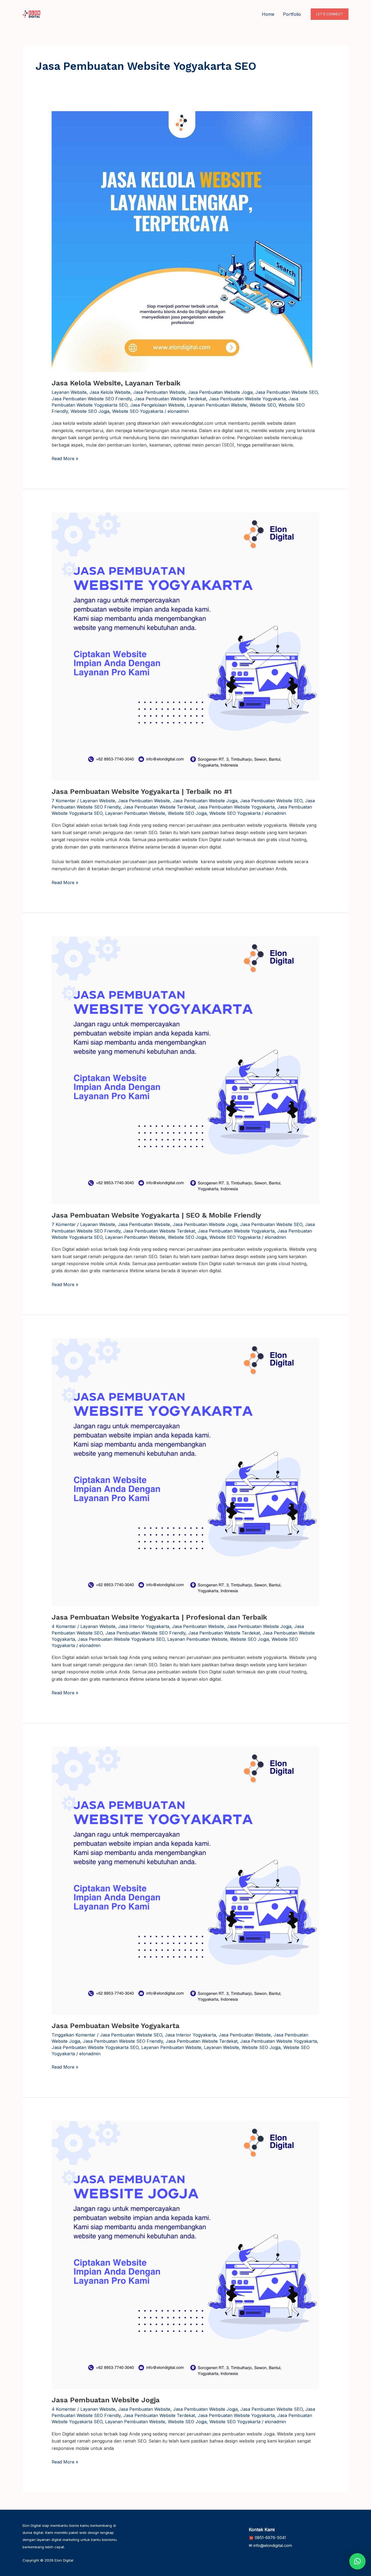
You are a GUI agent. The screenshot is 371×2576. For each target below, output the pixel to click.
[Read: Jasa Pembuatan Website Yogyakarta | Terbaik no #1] (186, 646)
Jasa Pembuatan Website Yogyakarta (247, 399)
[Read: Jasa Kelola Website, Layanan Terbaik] (182, 241)
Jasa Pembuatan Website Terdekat (170, 399)
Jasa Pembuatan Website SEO (286, 392)
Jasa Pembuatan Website (159, 392)
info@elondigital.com (273, 2546)
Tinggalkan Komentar (74, 2035)
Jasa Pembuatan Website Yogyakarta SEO (121, 1639)
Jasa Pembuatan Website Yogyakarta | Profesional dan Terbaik (159, 1617)
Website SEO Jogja (90, 411)
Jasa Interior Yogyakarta (144, 1626)
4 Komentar (64, 1626)
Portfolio (292, 14)
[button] (330, 14)
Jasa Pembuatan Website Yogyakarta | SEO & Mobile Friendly (156, 1215)
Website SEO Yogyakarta (138, 411)
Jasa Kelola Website (110, 392)
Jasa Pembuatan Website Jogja (220, 392)
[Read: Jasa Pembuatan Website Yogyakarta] (186, 1880)
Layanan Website (69, 392)
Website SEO (263, 405)
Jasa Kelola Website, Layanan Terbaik (116, 383)
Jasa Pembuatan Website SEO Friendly (92, 399)
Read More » (65, 458)
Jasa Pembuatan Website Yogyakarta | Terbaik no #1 (142, 791)
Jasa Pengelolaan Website (157, 405)
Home (268, 14)
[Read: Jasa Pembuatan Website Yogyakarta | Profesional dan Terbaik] (186, 1472)
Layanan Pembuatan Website (217, 405)
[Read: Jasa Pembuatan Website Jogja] (186, 2254)
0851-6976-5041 (270, 2538)
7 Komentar (64, 801)
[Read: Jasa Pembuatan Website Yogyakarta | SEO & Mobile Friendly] (186, 1070)
